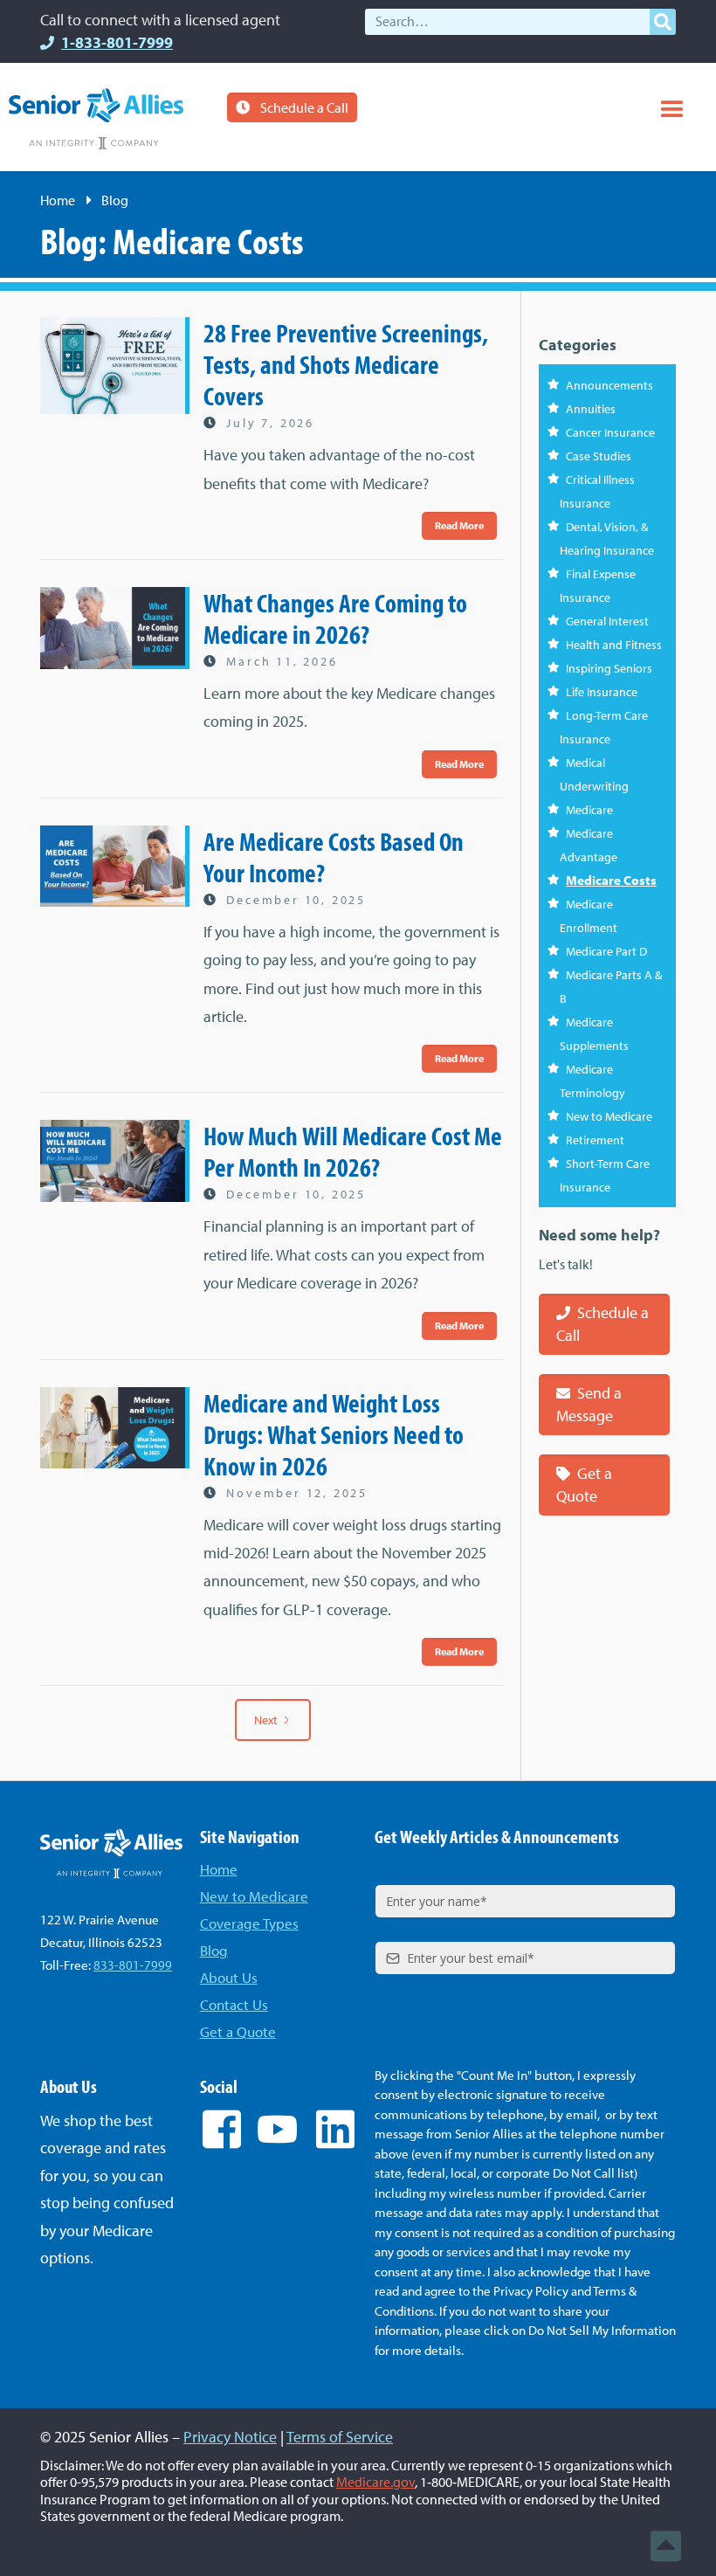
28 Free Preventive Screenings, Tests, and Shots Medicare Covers (346, 364)
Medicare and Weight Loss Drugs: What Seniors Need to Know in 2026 (334, 1434)
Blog (214, 1950)
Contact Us (234, 2004)
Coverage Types (249, 1923)
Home (58, 200)
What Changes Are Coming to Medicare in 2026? (335, 618)
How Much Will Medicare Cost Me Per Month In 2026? (353, 1151)
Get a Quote (584, 1485)
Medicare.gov (375, 2482)
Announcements (609, 385)
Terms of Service (340, 2437)
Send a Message (589, 1404)
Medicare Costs (611, 880)
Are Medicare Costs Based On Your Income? (334, 857)
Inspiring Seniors (609, 668)
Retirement (595, 1140)
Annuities (591, 409)
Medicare (589, 810)
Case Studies (599, 456)
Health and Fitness (614, 645)
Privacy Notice (230, 2437)
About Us (229, 1977)
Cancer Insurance (610, 432)
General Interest (607, 621)
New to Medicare (609, 1116)
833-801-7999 (133, 1965)
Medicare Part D (606, 951)
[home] (96, 119)
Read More (459, 525)
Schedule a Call (304, 107)
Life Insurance (602, 692)
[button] (672, 110)
